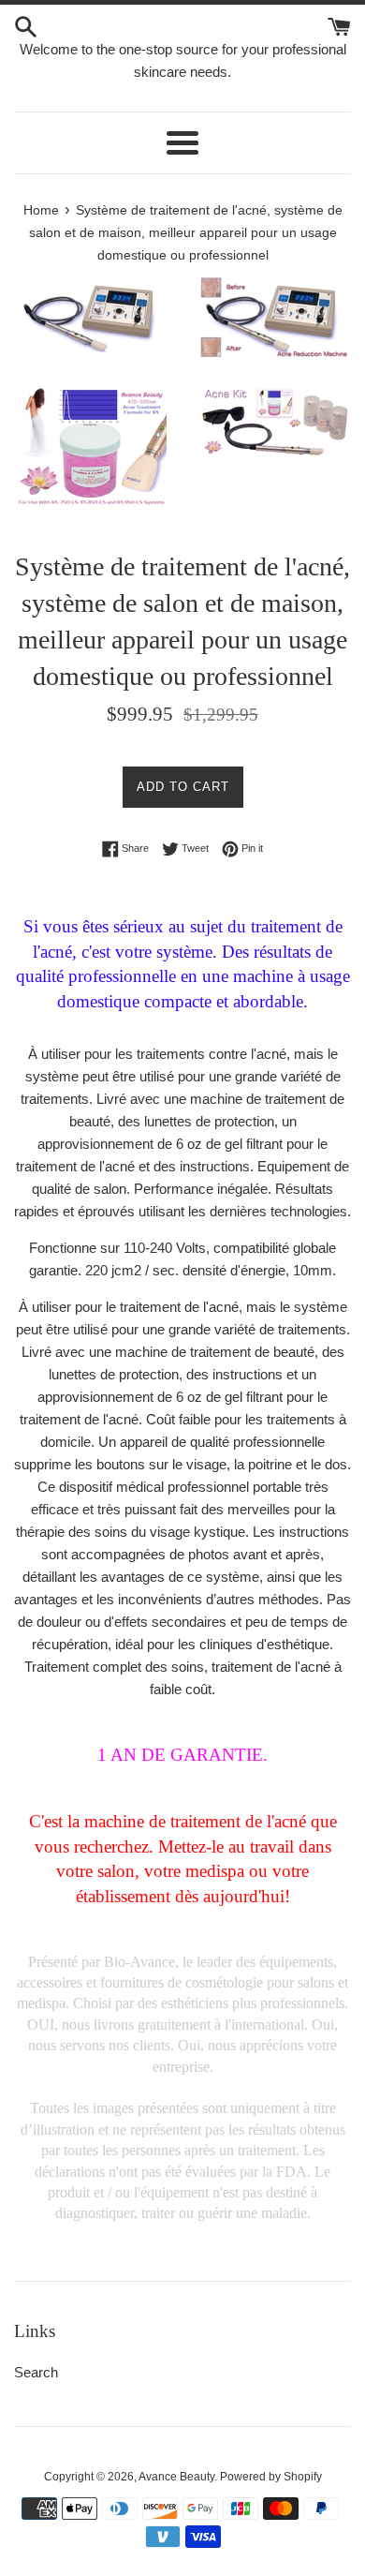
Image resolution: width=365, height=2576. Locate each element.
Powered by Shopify (271, 2477)
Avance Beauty (176, 2477)
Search (36, 2372)
